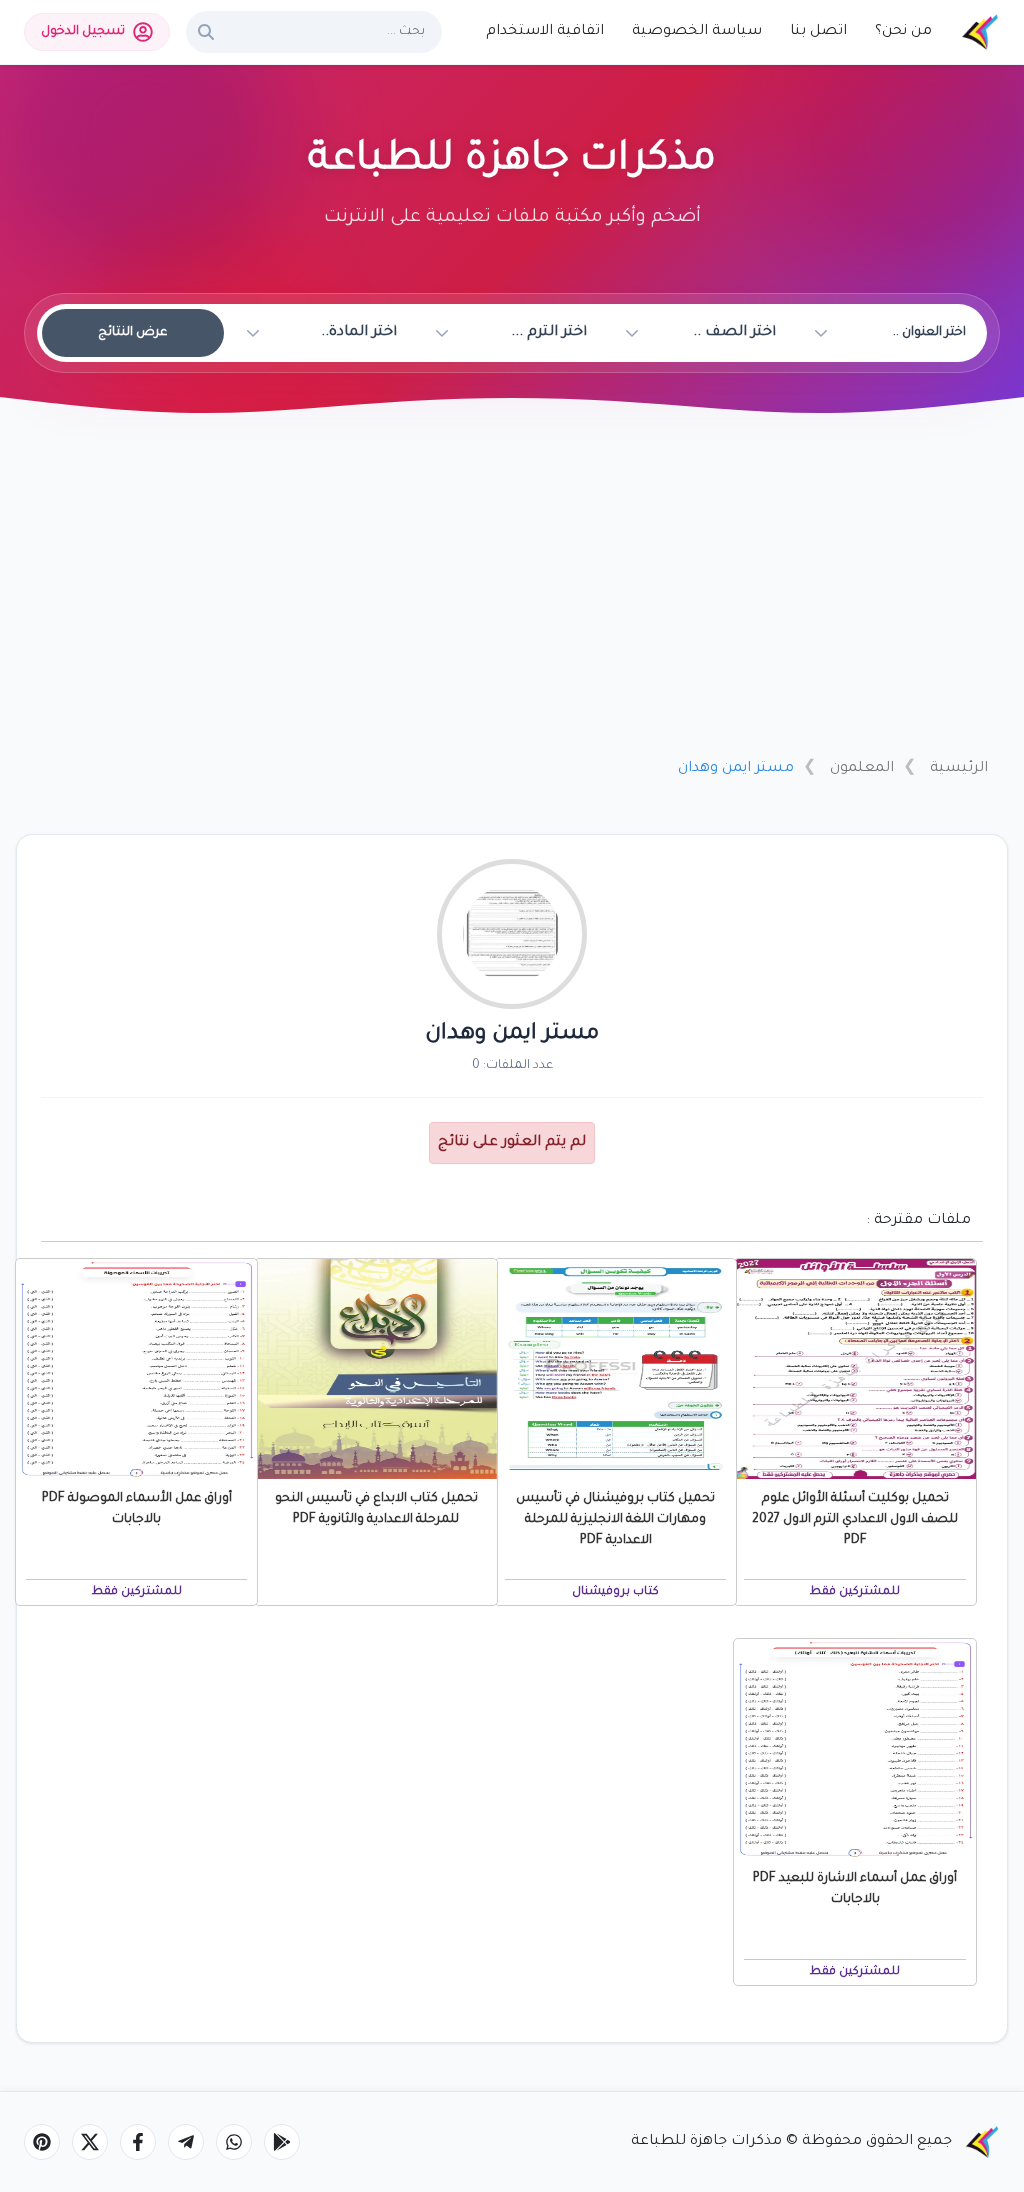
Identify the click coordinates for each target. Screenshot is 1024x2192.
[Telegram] (186, 2142)
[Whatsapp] (234, 2142)
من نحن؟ (903, 32)
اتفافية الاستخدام (545, 32)
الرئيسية (959, 769)
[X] (90, 2142)
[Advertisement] (512, 593)
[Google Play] (282, 2142)
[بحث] (206, 32)
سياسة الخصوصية (697, 32)
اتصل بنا (818, 32)
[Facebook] (138, 2142)
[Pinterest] (42, 2142)
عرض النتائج (132, 333)
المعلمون (862, 769)
